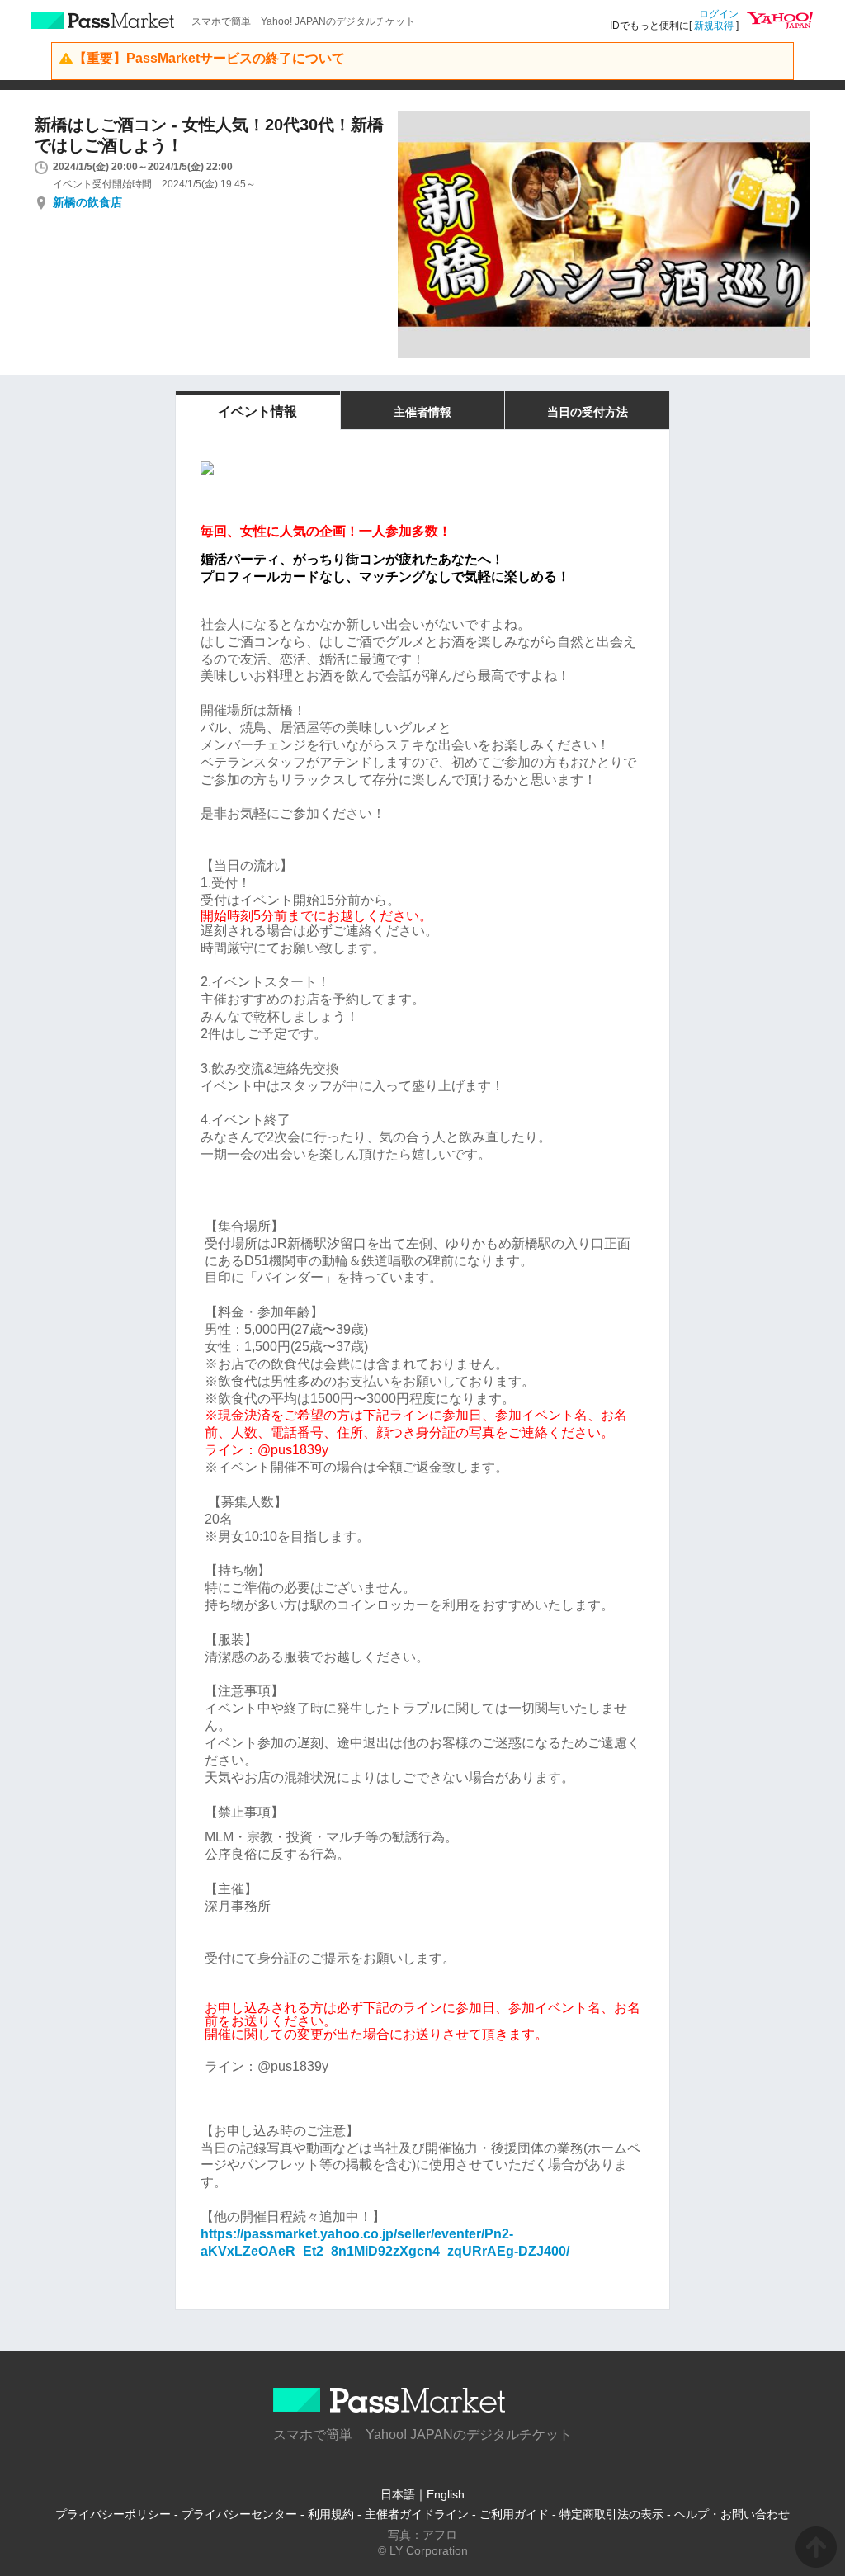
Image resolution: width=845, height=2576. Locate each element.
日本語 (398, 2494)
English (446, 2494)
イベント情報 (257, 411)
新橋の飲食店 (87, 202)
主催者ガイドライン (417, 2514)
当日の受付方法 (588, 412)
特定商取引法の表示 (611, 2514)
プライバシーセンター (239, 2514)
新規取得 (714, 26)
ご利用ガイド (514, 2514)
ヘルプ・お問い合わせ (732, 2514)
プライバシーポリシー (113, 2514)
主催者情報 (422, 412)
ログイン (719, 14)
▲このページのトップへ (816, 2547)
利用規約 (331, 2514)
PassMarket (103, 21)
